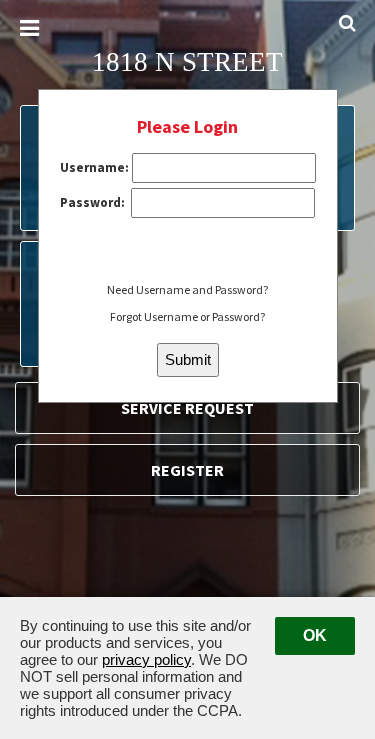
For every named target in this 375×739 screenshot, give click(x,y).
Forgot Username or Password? (187, 316)
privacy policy (146, 659)
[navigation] (29, 29)
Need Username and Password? (187, 289)
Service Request (187, 408)
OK (315, 635)
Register (187, 470)
